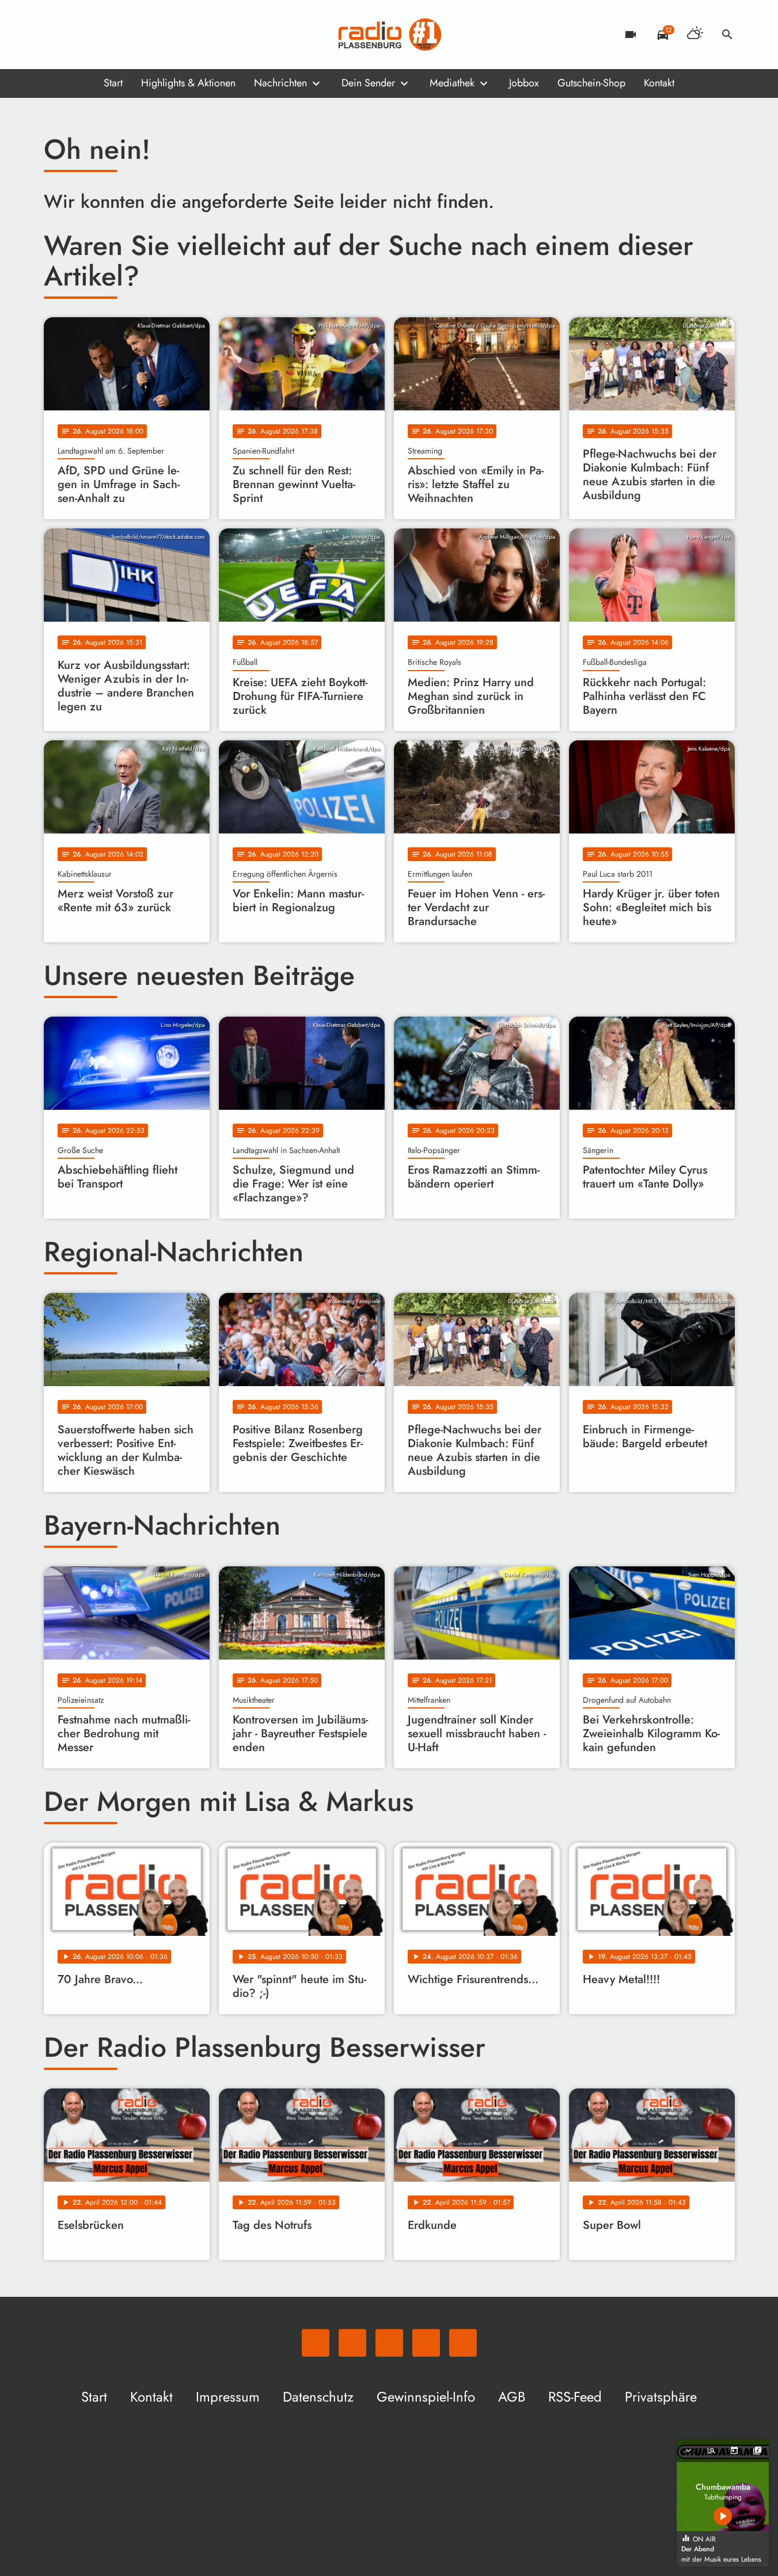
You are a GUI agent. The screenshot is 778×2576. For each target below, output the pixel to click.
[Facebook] (78, 35)
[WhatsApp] (55, 35)
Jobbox (524, 83)
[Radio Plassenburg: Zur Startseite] (389, 35)
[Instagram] (101, 35)
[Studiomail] (124, 35)
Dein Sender (368, 83)
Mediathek (452, 83)
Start (113, 83)
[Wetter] (695, 35)
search (727, 35)
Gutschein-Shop (591, 83)
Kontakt (659, 83)
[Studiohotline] (147, 35)
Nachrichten (280, 83)
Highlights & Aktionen (188, 83)
